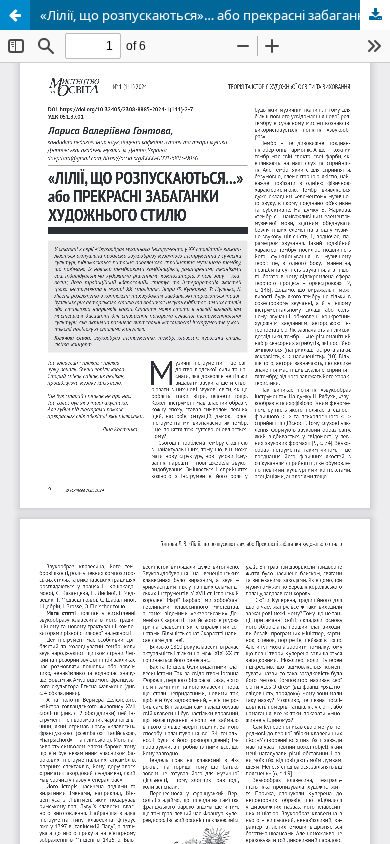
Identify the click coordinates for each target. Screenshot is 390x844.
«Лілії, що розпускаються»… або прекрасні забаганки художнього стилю (215, 15)
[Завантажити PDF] (375, 15)
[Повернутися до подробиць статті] (15, 15)
